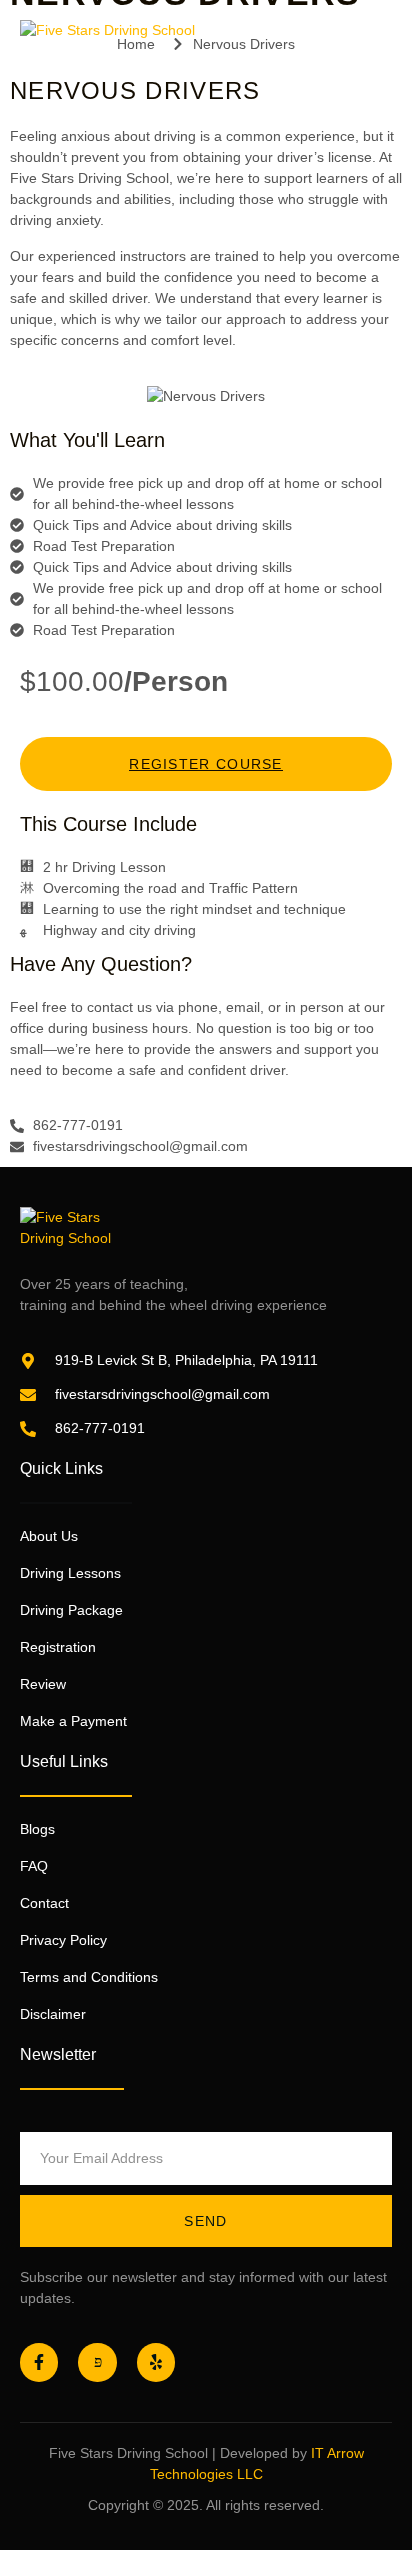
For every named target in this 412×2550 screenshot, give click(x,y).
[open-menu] (381, 51)
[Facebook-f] (39, 2362)
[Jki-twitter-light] (97, 2362)
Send (205, 2221)
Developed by (263, 2453)
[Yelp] (156, 2362)
